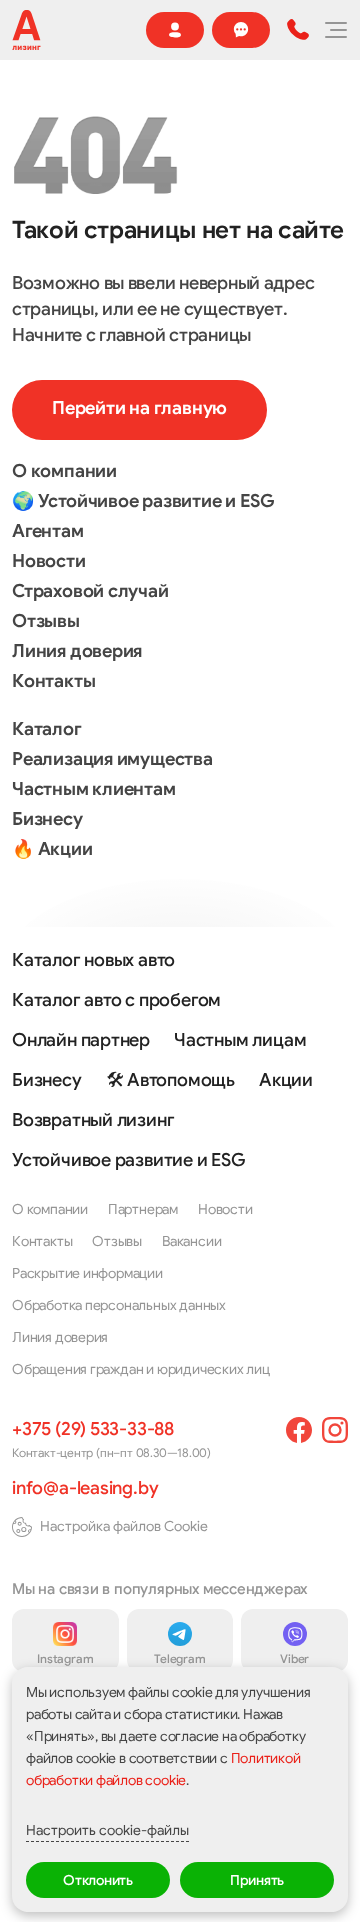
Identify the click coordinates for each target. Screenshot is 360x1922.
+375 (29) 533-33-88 (93, 1429)
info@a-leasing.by (85, 1488)
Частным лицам (240, 1040)
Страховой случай (90, 591)
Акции (286, 1080)
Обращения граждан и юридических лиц (141, 1369)
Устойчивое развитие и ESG (129, 1160)
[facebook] (299, 1430)
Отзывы (46, 621)
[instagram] (335, 1430)
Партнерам (143, 1209)
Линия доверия (77, 651)
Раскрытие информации (87, 1273)
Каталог (47, 729)
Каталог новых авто (93, 960)
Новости (49, 561)
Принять (257, 1880)
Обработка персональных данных (119, 1305)
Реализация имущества (112, 759)
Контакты (53, 681)
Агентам (48, 531)
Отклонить (98, 1880)
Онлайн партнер (81, 1040)
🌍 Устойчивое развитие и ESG (143, 501)
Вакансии (191, 1241)
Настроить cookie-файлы (107, 1830)
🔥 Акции (52, 849)
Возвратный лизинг (93, 1120)
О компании (64, 471)
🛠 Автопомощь (170, 1080)
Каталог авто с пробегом (116, 1000)
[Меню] (335, 30)
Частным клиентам (94, 789)
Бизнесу (47, 819)
